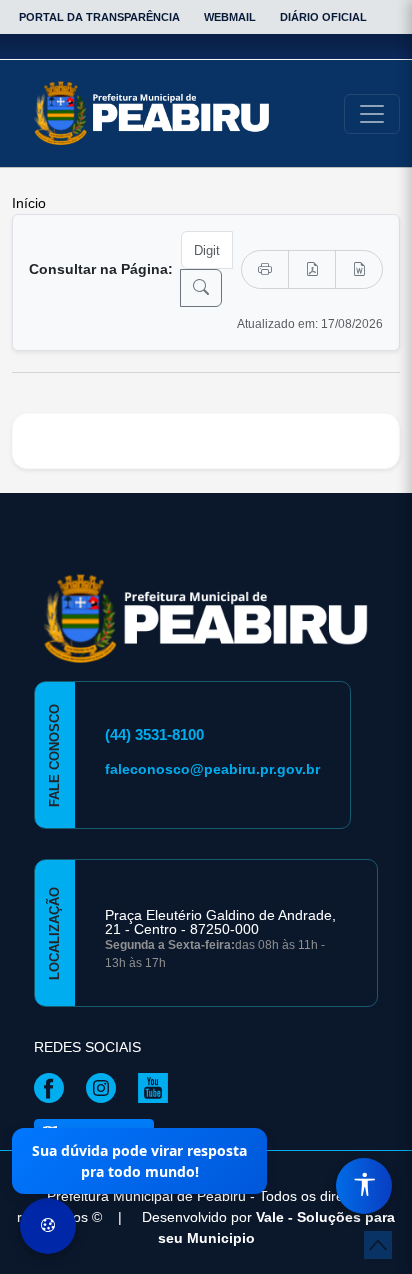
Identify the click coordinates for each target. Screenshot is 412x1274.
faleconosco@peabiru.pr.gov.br (212, 769)
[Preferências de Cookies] (48, 1226)
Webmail (230, 17)
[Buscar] (201, 288)
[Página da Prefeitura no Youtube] (158, 1086)
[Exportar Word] (359, 269)
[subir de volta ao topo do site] (378, 1245)
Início (29, 203)
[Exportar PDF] (312, 269)
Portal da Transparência (99, 17)
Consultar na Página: (101, 269)
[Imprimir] (265, 269)
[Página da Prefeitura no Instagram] (106, 1086)
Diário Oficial (323, 17)
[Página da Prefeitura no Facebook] (54, 1086)
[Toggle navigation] (372, 114)
